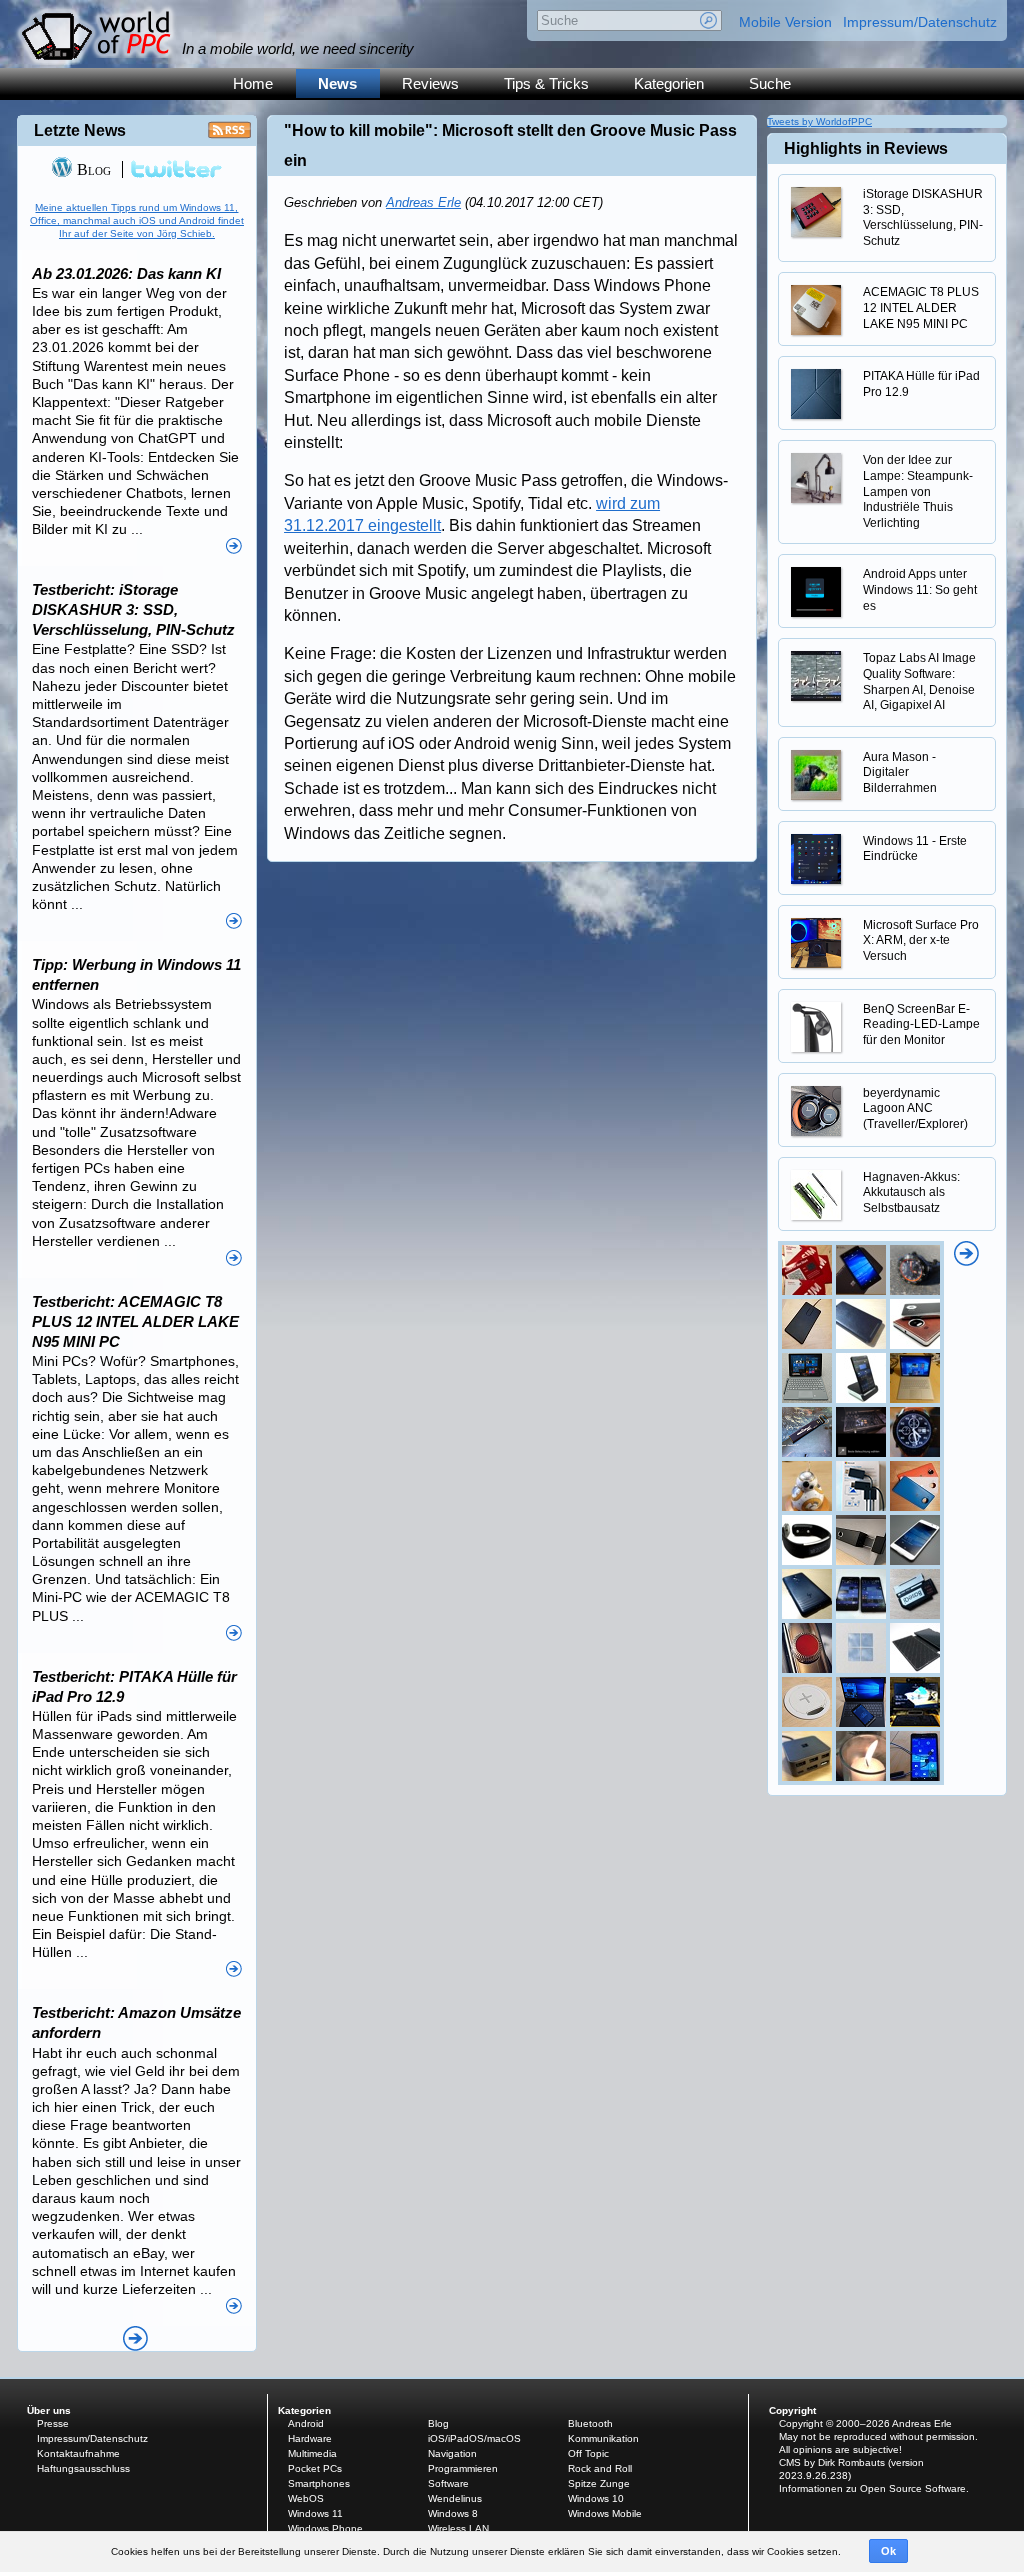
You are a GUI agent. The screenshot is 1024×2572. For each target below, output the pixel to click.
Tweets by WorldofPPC (819, 121)
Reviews (430, 83)
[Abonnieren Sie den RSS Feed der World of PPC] (229, 135)
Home (253, 83)
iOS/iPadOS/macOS (474, 2438)
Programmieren (463, 2468)
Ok (888, 2551)
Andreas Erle (423, 202)
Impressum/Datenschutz (920, 22)
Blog (92, 169)
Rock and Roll (600, 2468)
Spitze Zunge (599, 2483)
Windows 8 (453, 2513)
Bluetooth (590, 2423)
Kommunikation (603, 2438)
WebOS (306, 2498)
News (337, 83)
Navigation (452, 2453)
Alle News (135, 2338)
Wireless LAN (458, 2528)
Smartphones (319, 2483)
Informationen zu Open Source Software (872, 2488)
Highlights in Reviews (866, 148)
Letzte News (80, 130)
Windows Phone (325, 2528)
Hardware (310, 2438)
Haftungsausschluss (83, 2468)
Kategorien (669, 83)
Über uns (49, 2410)
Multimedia (312, 2453)
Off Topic (588, 2453)
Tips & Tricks (546, 83)
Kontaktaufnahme (78, 2453)
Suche (770, 83)
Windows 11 (315, 2513)
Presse (53, 2423)
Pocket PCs (315, 2468)
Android (306, 2423)
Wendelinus (455, 2498)
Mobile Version (785, 22)
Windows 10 (596, 2498)
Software (448, 2483)
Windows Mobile (605, 2513)
